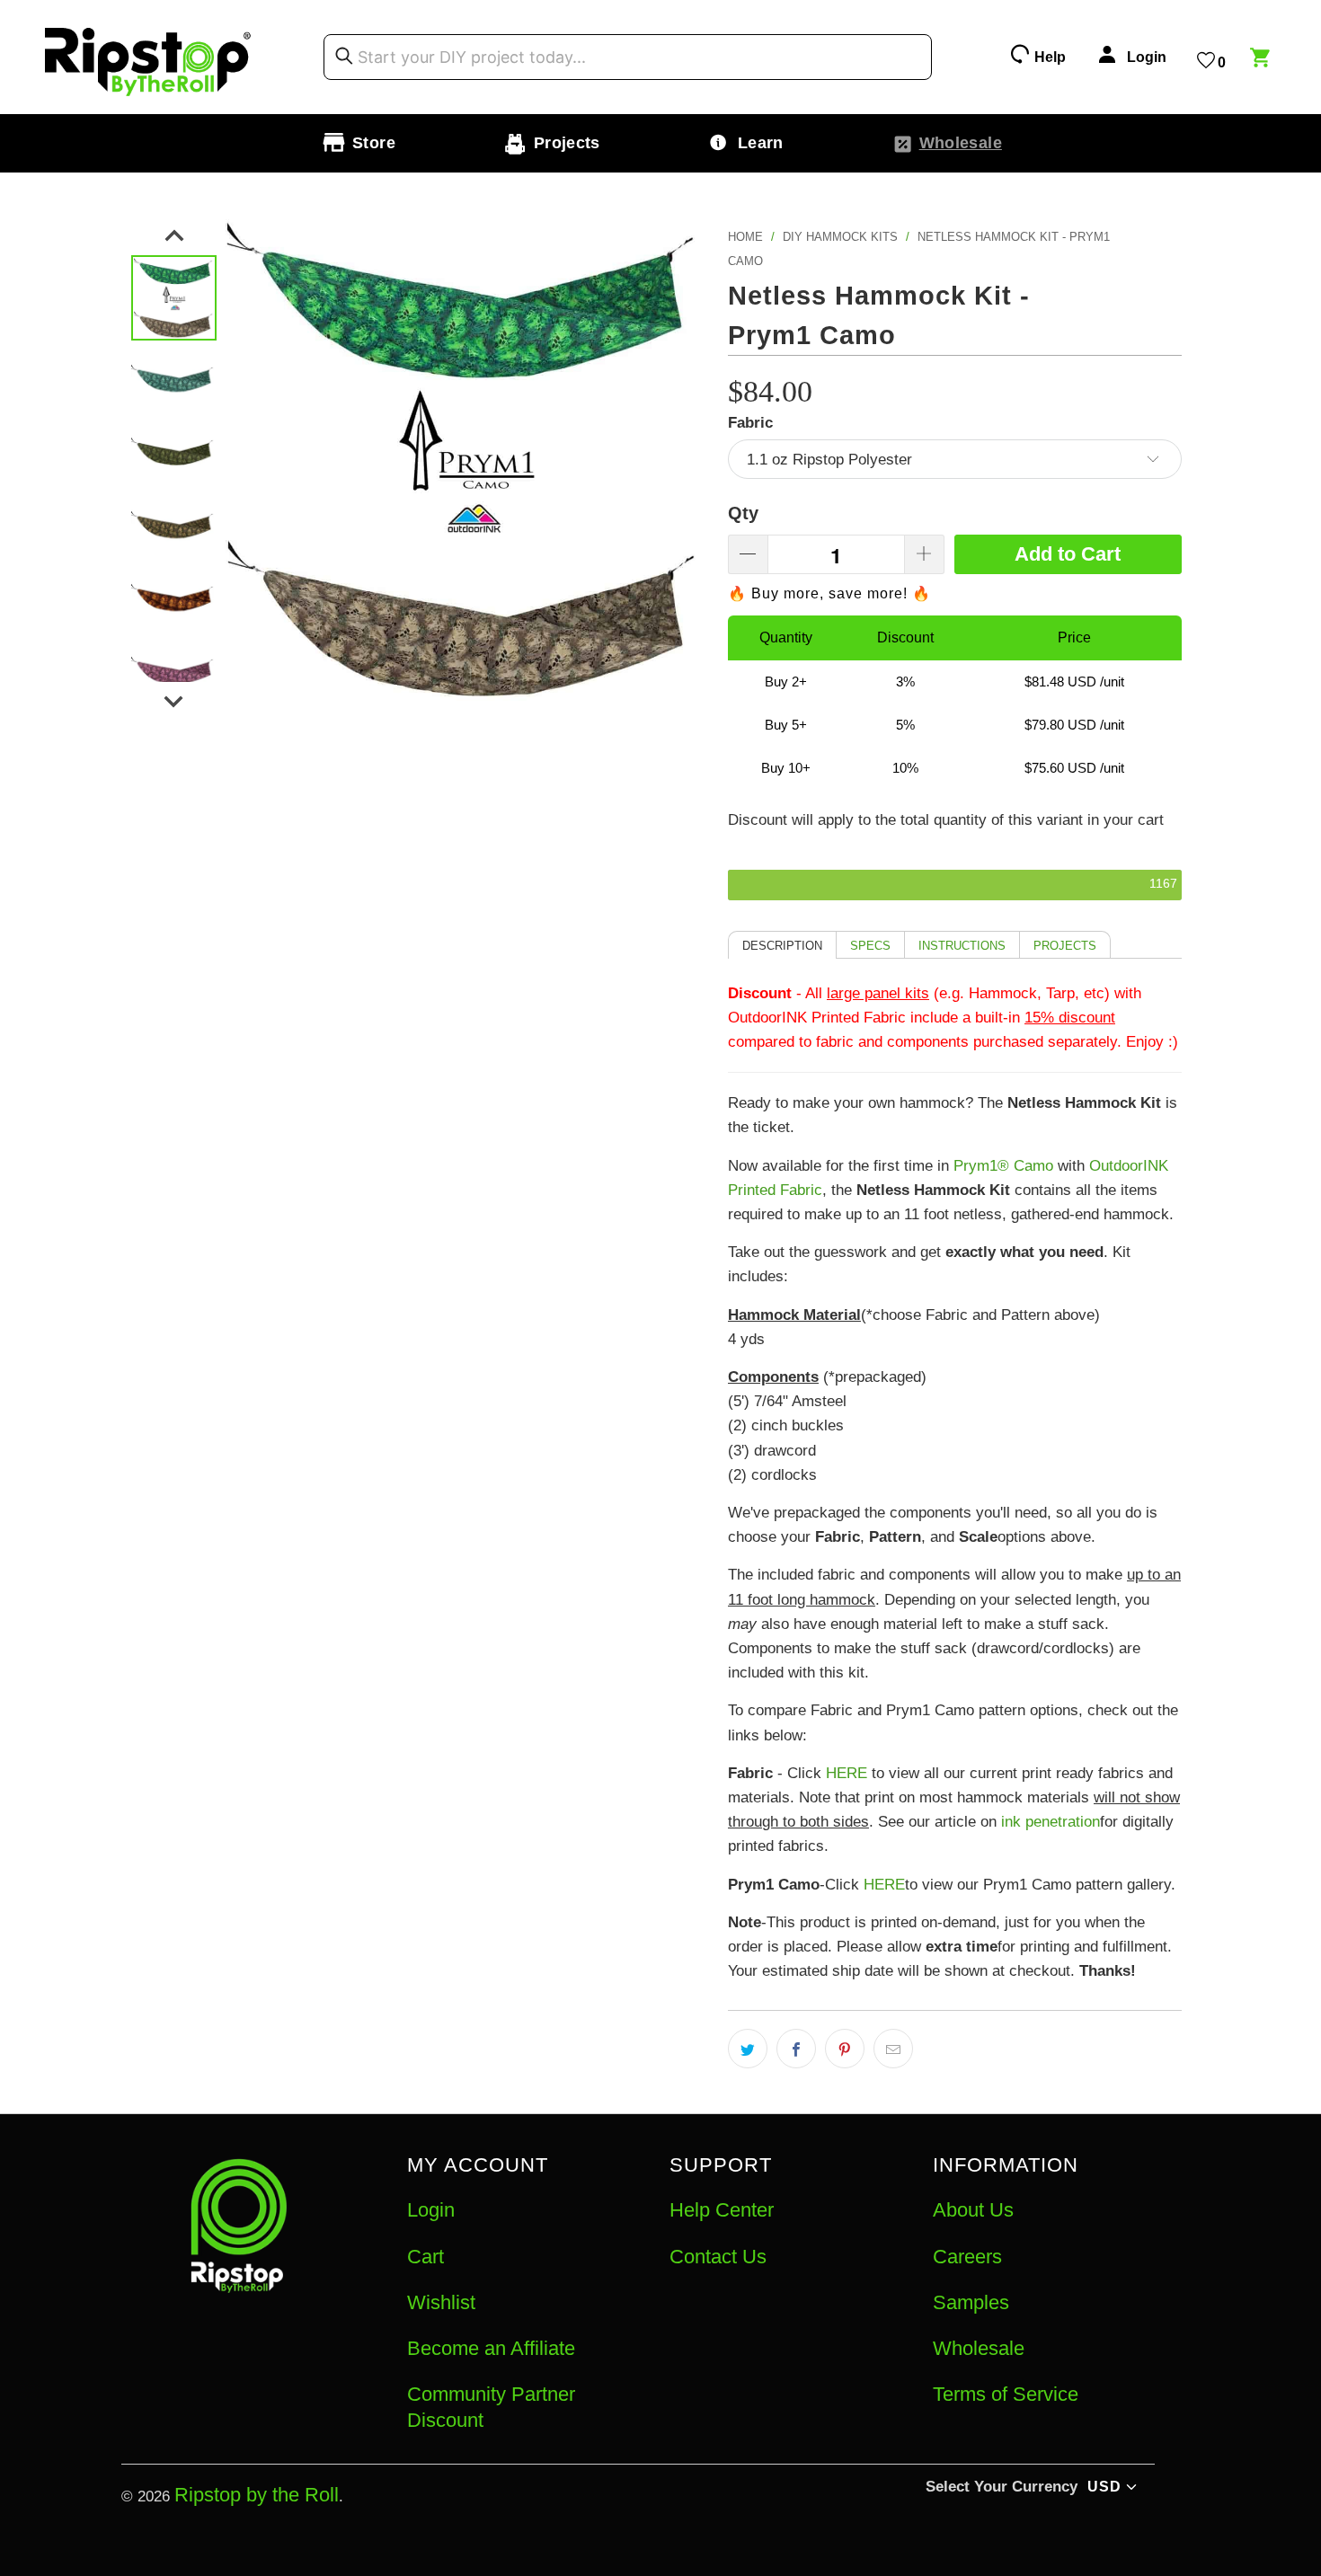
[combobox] (628, 58)
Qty (743, 513)
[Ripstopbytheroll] (148, 57)
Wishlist (441, 2302)
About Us (973, 2210)
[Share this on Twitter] (748, 2049)
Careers (967, 2257)
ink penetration (1051, 1822)
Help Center (722, 2210)
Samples (971, 2302)
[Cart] (1263, 60)
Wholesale (979, 2348)
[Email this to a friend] (893, 2049)
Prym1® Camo (1003, 1166)
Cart (426, 2257)
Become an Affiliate (491, 2348)
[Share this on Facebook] (796, 2049)
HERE (847, 1773)
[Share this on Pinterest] (845, 2049)
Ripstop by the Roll (257, 2495)
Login (431, 2210)
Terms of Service (1006, 2394)
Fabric (750, 423)
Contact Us (718, 2257)
